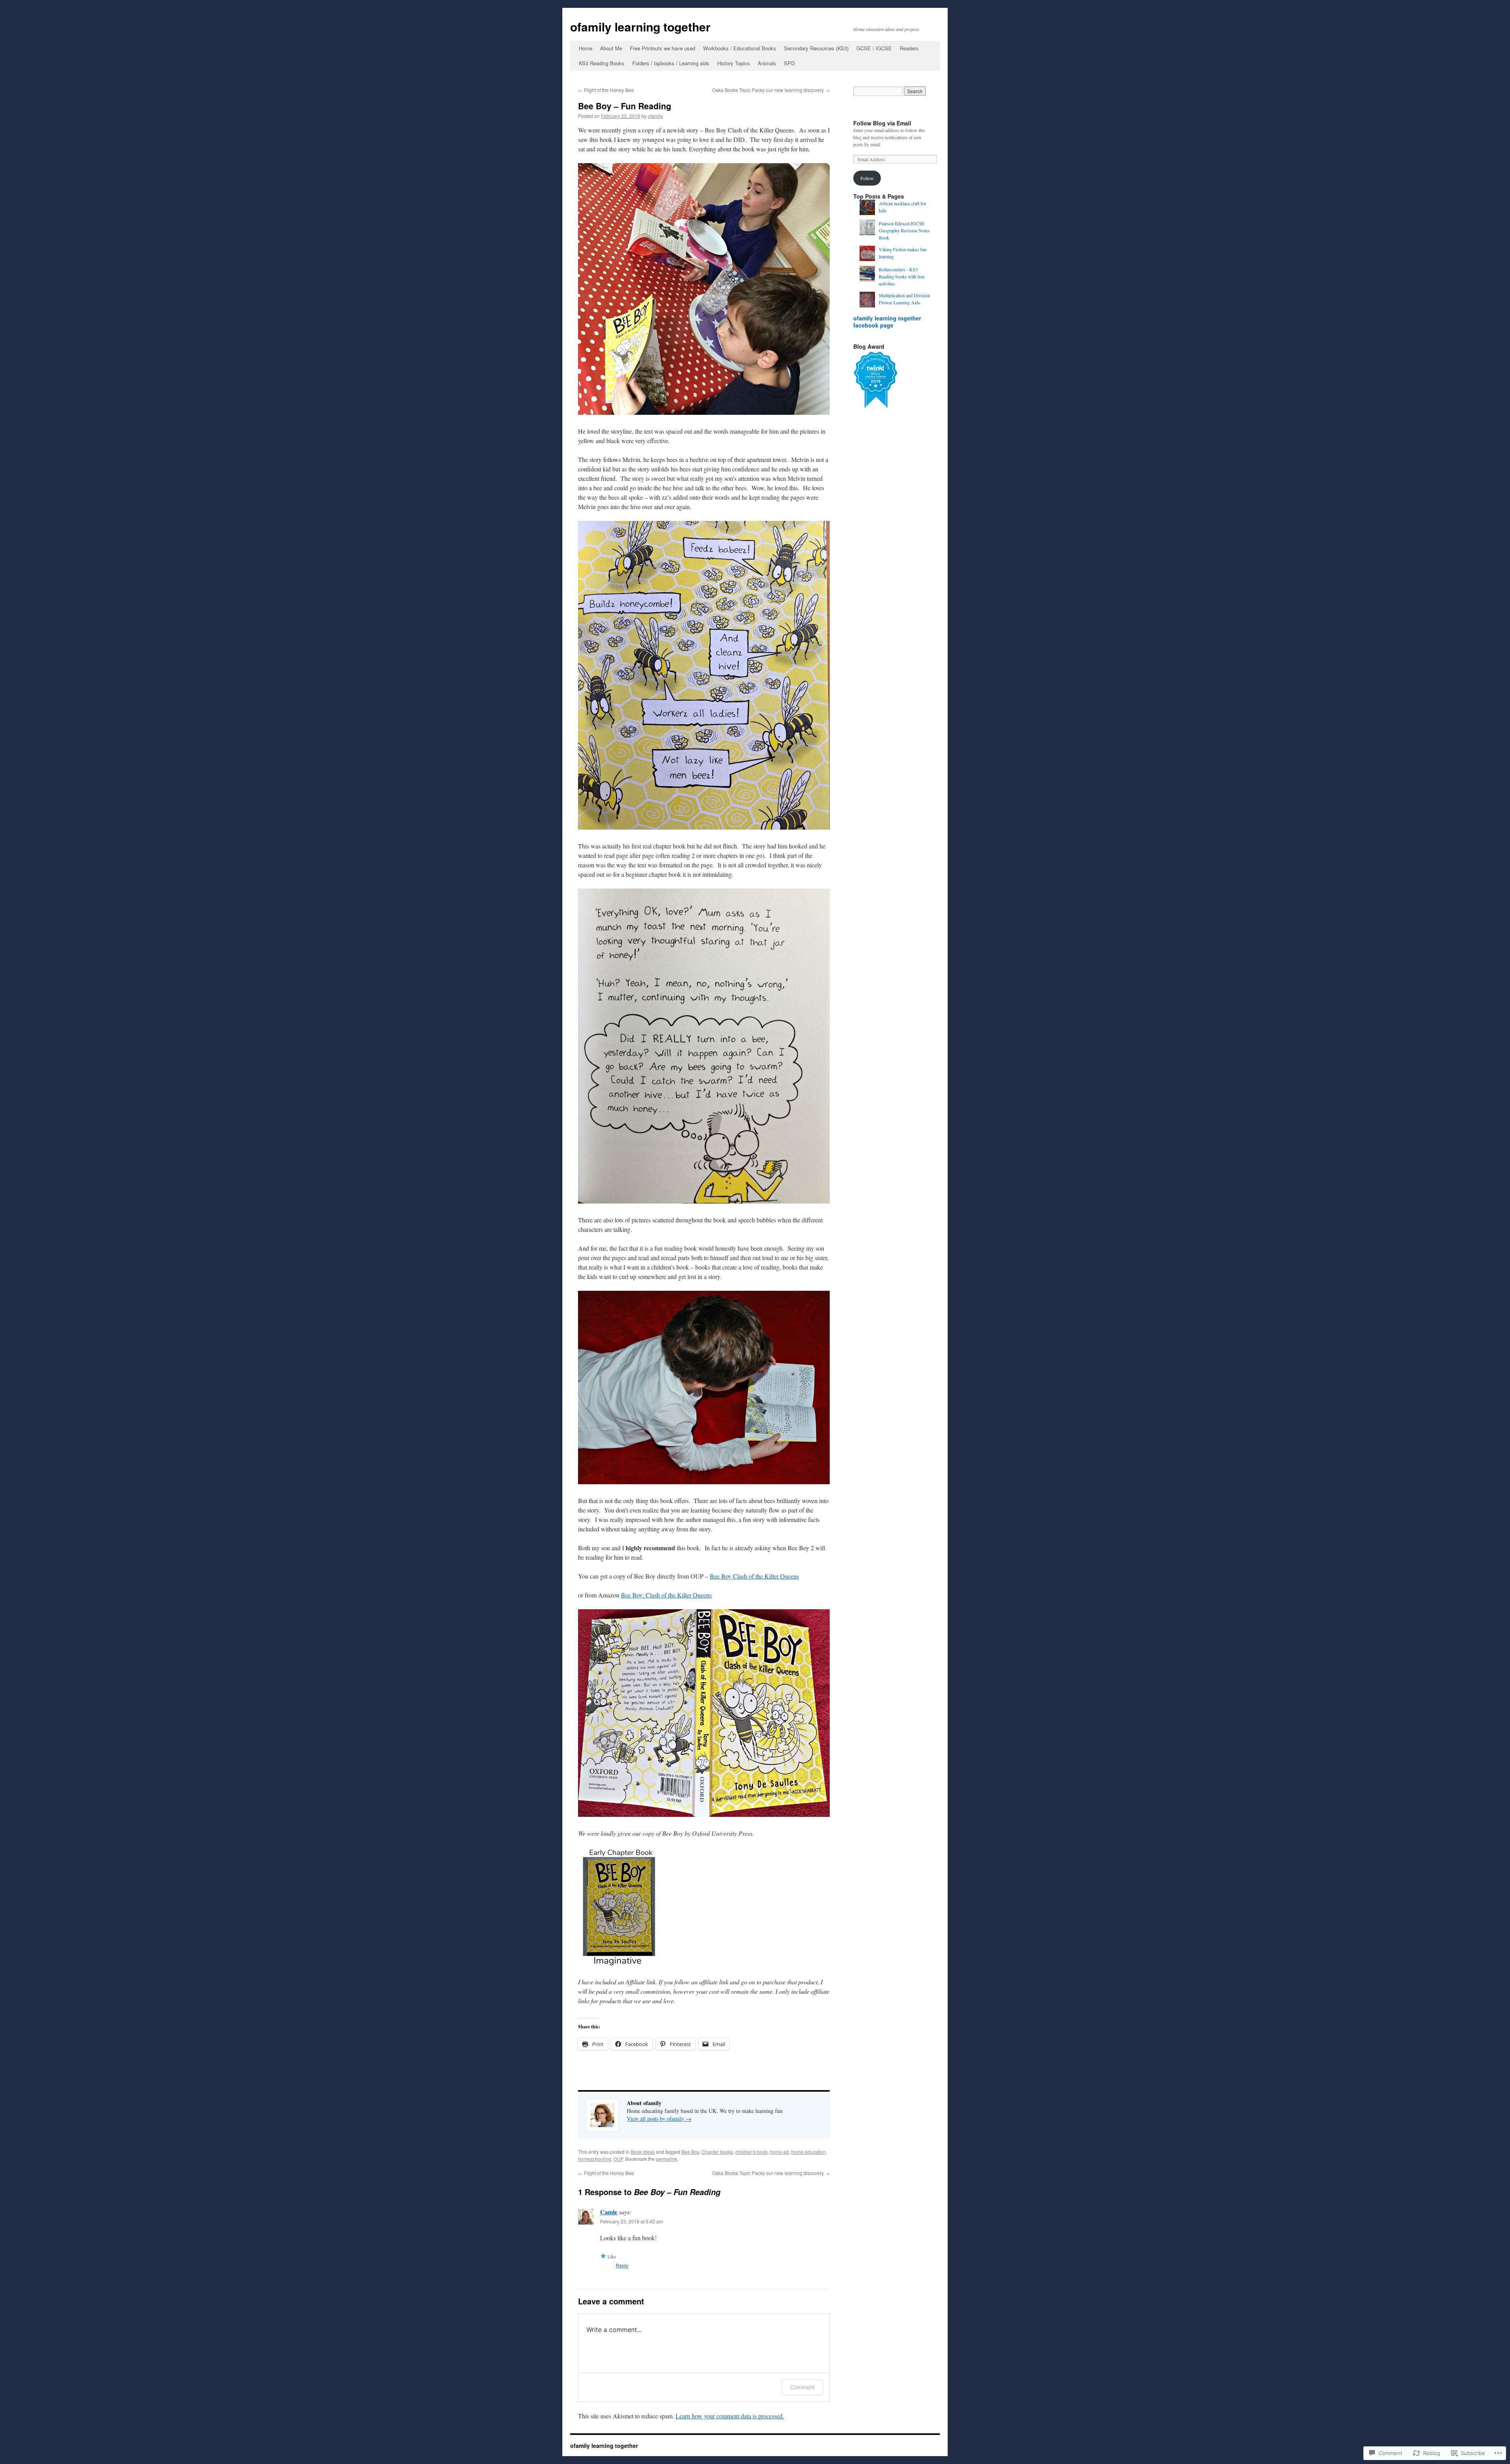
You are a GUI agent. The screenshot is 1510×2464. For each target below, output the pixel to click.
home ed (779, 2152)
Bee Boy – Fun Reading (625, 106)
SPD (789, 63)
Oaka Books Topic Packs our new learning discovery (771, 90)
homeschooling (595, 2159)
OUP (618, 2159)
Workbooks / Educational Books (740, 48)
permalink (667, 2159)
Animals (767, 63)
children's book (751, 2152)
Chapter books (717, 2152)
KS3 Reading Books (602, 63)
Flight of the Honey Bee (606, 90)
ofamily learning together (640, 27)
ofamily (655, 116)
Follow (867, 178)
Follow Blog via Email (882, 123)
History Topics (734, 63)
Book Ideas (643, 2152)
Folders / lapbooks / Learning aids (671, 63)
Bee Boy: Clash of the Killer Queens (666, 1595)
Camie (609, 2212)
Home (586, 48)
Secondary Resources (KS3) (816, 48)
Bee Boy (690, 2152)
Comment (802, 2387)
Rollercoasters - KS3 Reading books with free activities (902, 276)
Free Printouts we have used (663, 48)
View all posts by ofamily (659, 2119)
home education (808, 2152)
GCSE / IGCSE (874, 48)
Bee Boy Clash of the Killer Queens (754, 1576)
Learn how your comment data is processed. (730, 2416)
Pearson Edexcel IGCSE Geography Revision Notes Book (904, 230)
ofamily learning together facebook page (887, 322)
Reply (622, 2265)
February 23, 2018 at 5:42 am (632, 2221)
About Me (611, 48)
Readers (909, 48)
